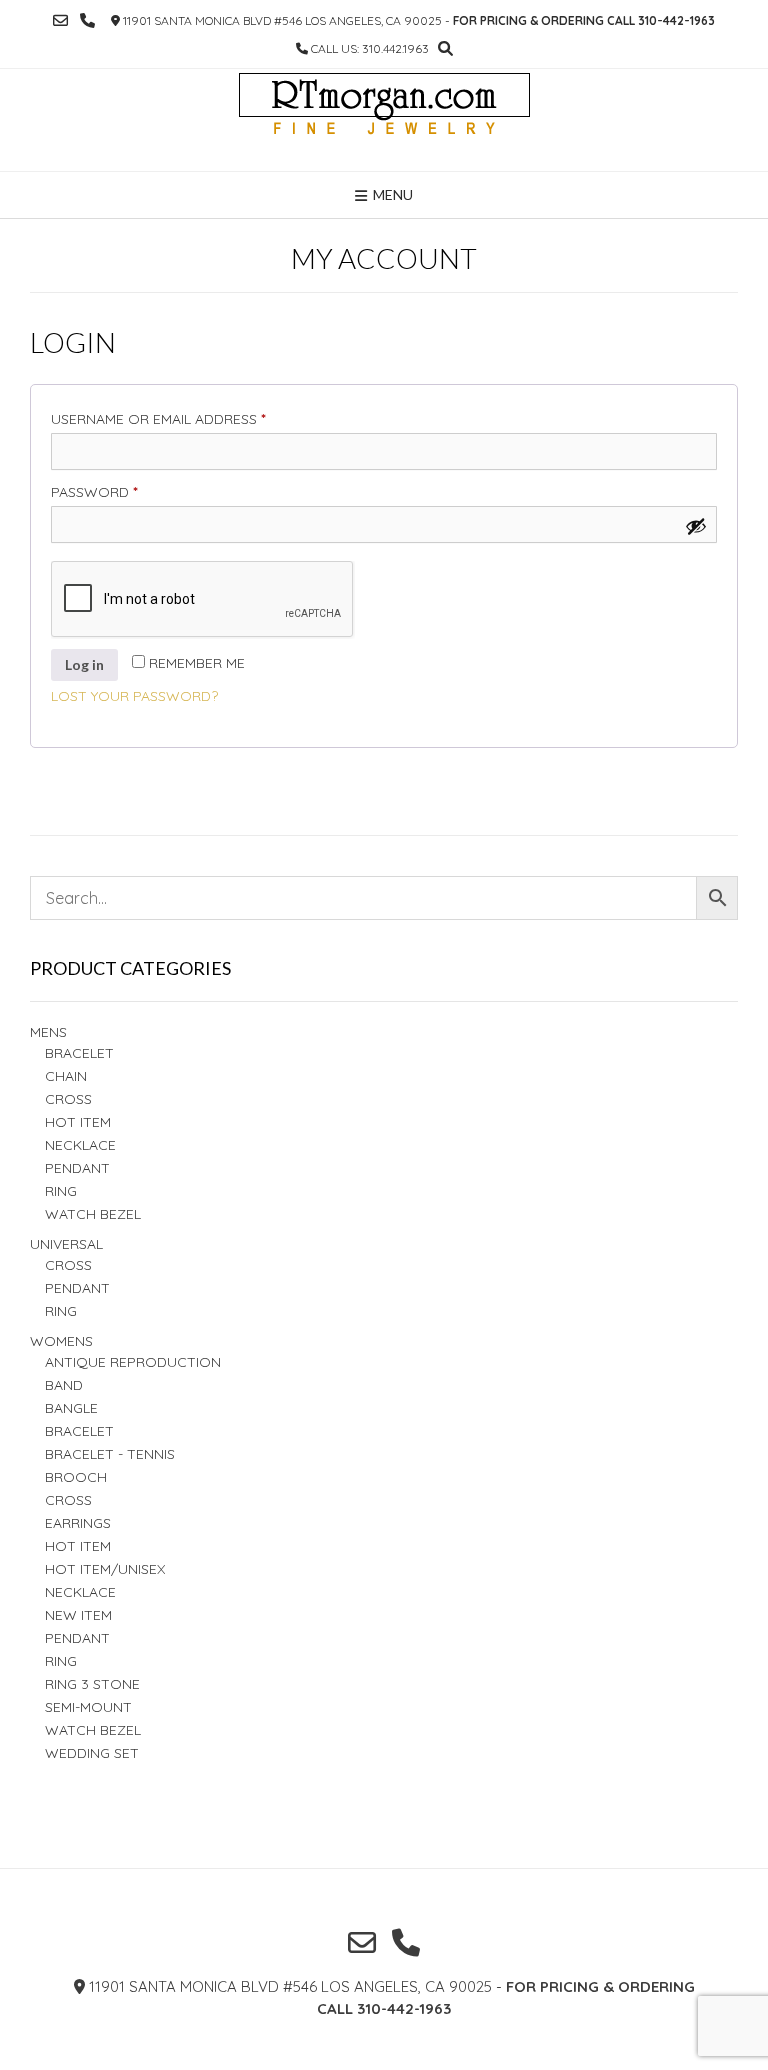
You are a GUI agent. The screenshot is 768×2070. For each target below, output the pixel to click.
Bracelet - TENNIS (110, 1454)
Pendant (77, 1168)
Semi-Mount (88, 1707)
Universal (66, 1244)
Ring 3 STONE (92, 1684)
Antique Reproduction (133, 1362)
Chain (66, 1076)
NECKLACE (80, 1592)
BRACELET (79, 1053)
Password (128, 491)
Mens (48, 1032)
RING (61, 1191)
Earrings (78, 1523)
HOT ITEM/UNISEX (105, 1569)
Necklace (80, 1145)
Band (64, 1385)
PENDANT (77, 1288)
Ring (61, 1311)
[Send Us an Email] (60, 20)
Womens (61, 1341)
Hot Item (78, 1122)
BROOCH (76, 1477)
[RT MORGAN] (384, 120)
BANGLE (71, 1408)
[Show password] (696, 526)
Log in (84, 664)
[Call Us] (87, 20)
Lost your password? (134, 696)
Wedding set (92, 1753)
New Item (78, 1615)
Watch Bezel (93, 1214)
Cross (68, 1099)
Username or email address (192, 418)
